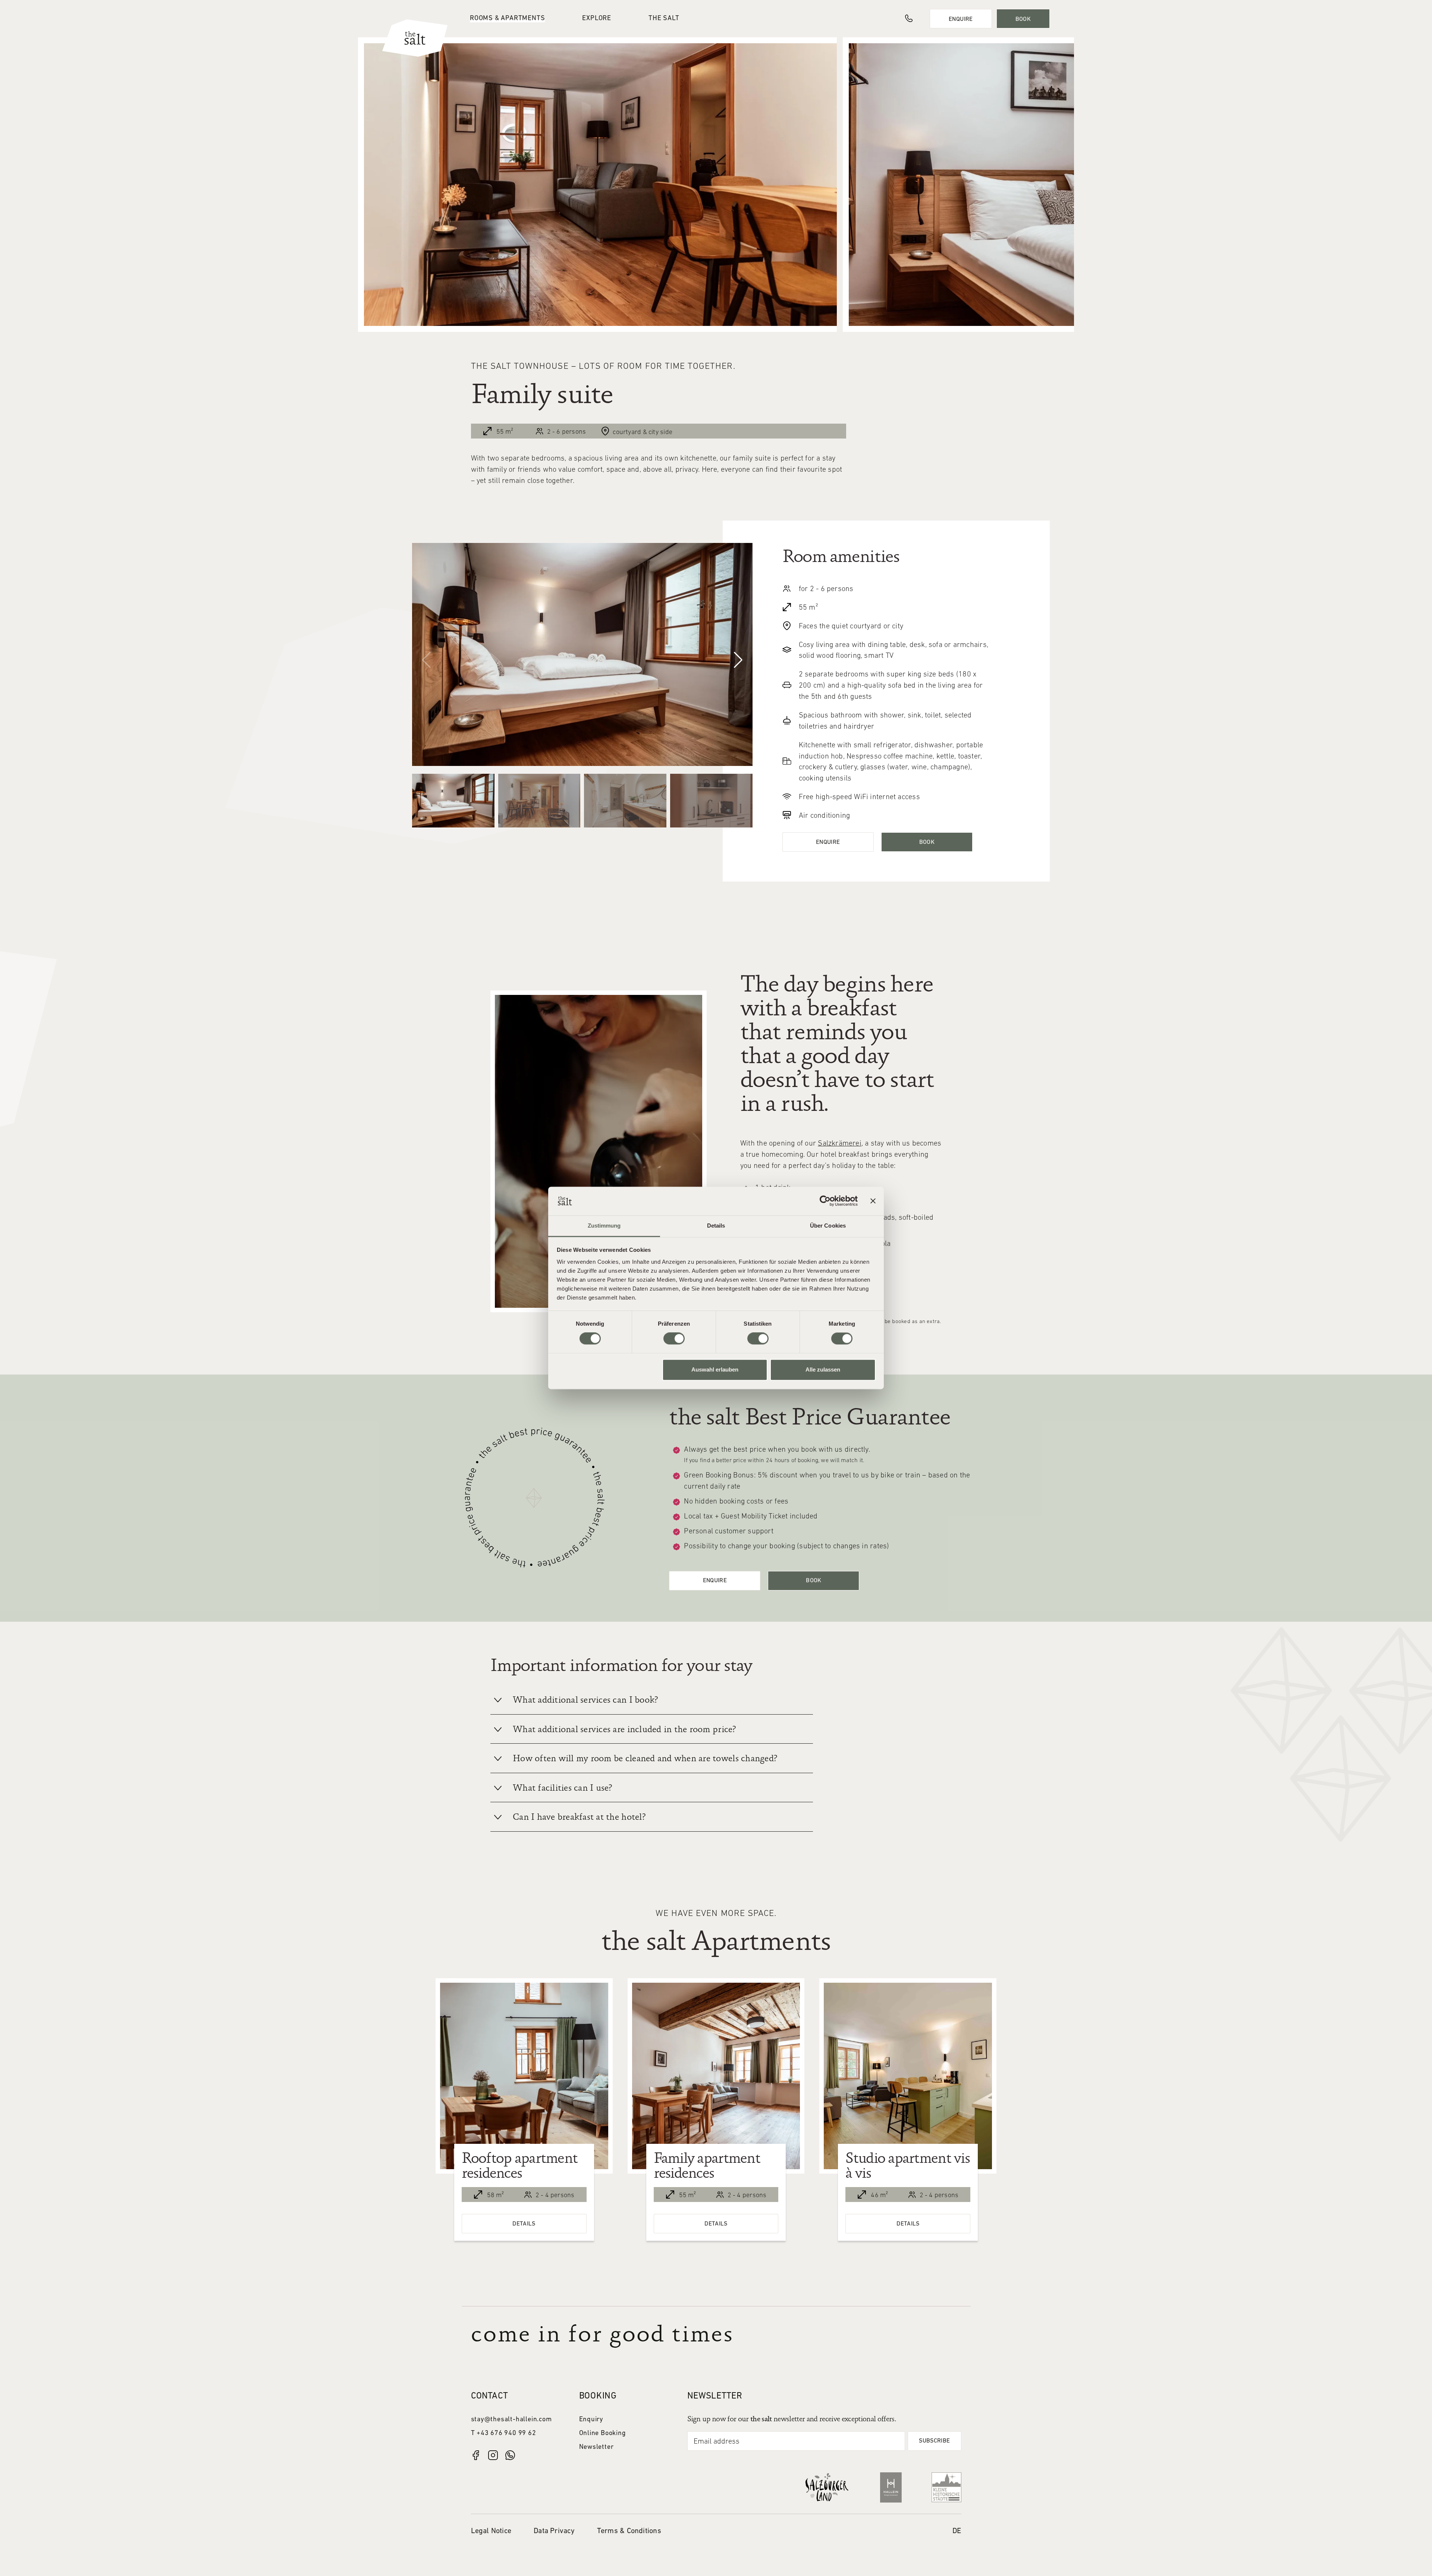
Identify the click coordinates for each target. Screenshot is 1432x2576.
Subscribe (934, 2441)
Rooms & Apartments (507, 18)
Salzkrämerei (840, 1144)
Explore (597, 18)
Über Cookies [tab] (828, 1226)
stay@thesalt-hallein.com (511, 2420)
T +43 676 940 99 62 (504, 2433)
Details (524, 2224)
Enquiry (591, 2420)
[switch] (674, 1339)
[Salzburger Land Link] (827, 2487)
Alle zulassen (823, 1369)
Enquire (961, 19)
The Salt (664, 18)
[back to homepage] (415, 38)
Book (1023, 19)
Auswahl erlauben (715, 1369)
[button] (738, 660)
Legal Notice (491, 2531)
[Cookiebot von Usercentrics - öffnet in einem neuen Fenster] (825, 1201)
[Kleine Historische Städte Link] (946, 2487)
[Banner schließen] (873, 1201)
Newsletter (596, 2447)
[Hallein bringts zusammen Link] (891, 2487)
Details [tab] (716, 1226)
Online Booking (603, 2433)
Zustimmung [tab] (604, 1226)
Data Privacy (554, 2531)
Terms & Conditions (629, 2531)
